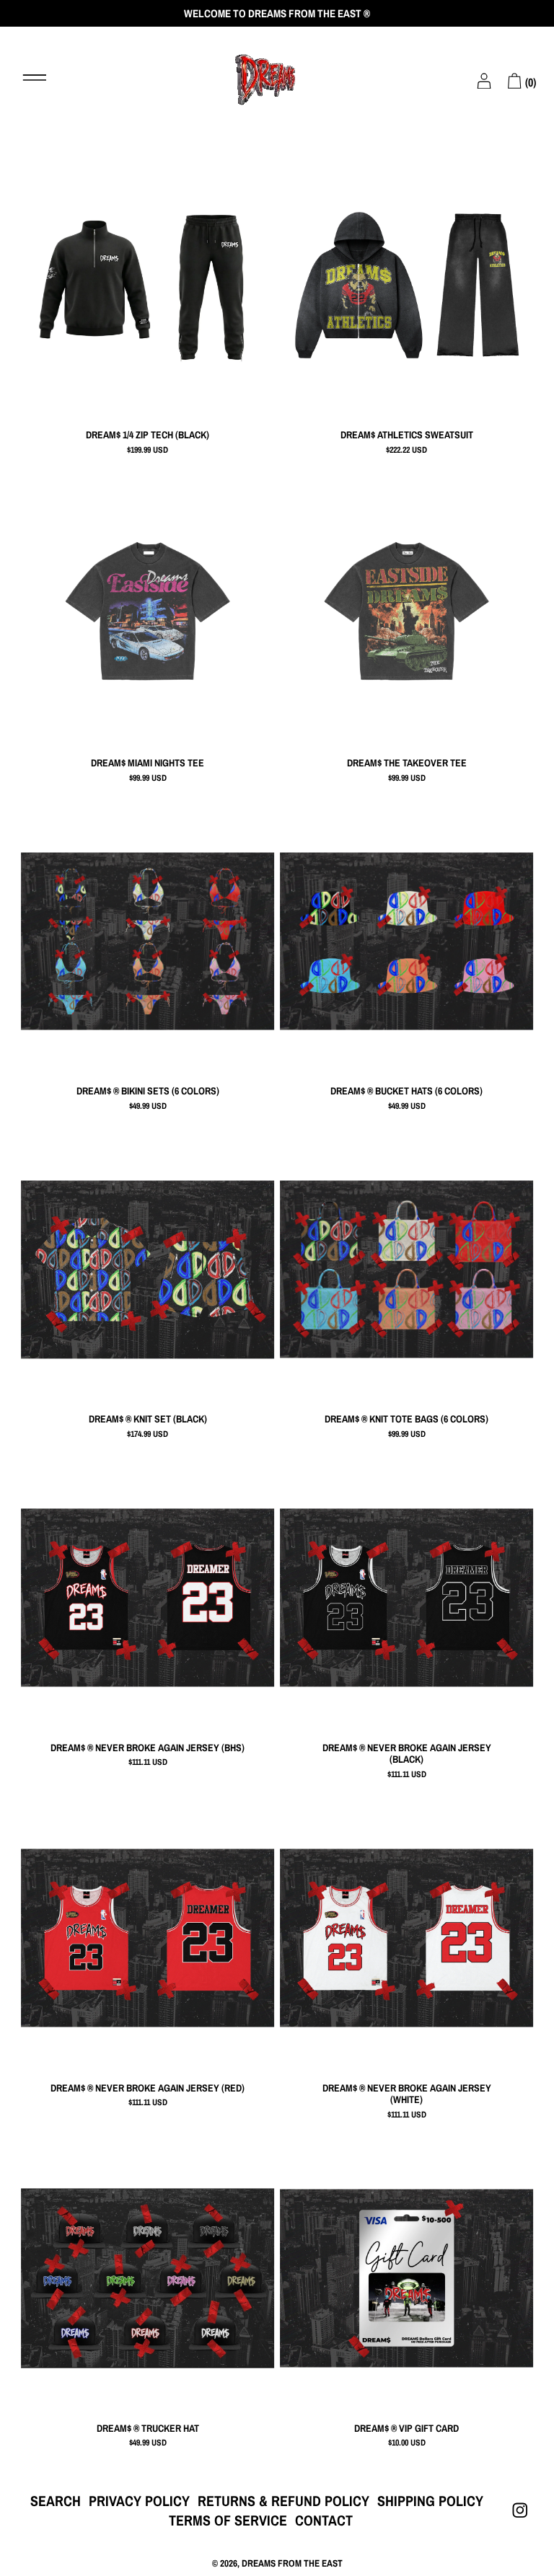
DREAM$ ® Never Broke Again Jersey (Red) (148, 2088)
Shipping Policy (430, 2501)
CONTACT (324, 2520)
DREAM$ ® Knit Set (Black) (148, 1419)
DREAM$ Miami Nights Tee (148, 763)
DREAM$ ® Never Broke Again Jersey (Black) (407, 1754)
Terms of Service (228, 2520)
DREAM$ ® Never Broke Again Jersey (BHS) (148, 1748)
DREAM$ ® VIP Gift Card (406, 2429)
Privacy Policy (139, 2501)
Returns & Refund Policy (283, 2501)
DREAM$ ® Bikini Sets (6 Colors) (148, 1091)
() (529, 82)
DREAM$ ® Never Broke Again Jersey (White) (407, 2094)
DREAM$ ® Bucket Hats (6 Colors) (406, 1091)
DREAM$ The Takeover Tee (407, 763)
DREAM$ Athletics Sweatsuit (407, 435)
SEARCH (56, 2501)
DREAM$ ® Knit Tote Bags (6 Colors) (406, 1419)
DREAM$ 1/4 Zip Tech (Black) (148, 435)
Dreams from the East (292, 2563)
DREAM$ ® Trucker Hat (148, 2429)
